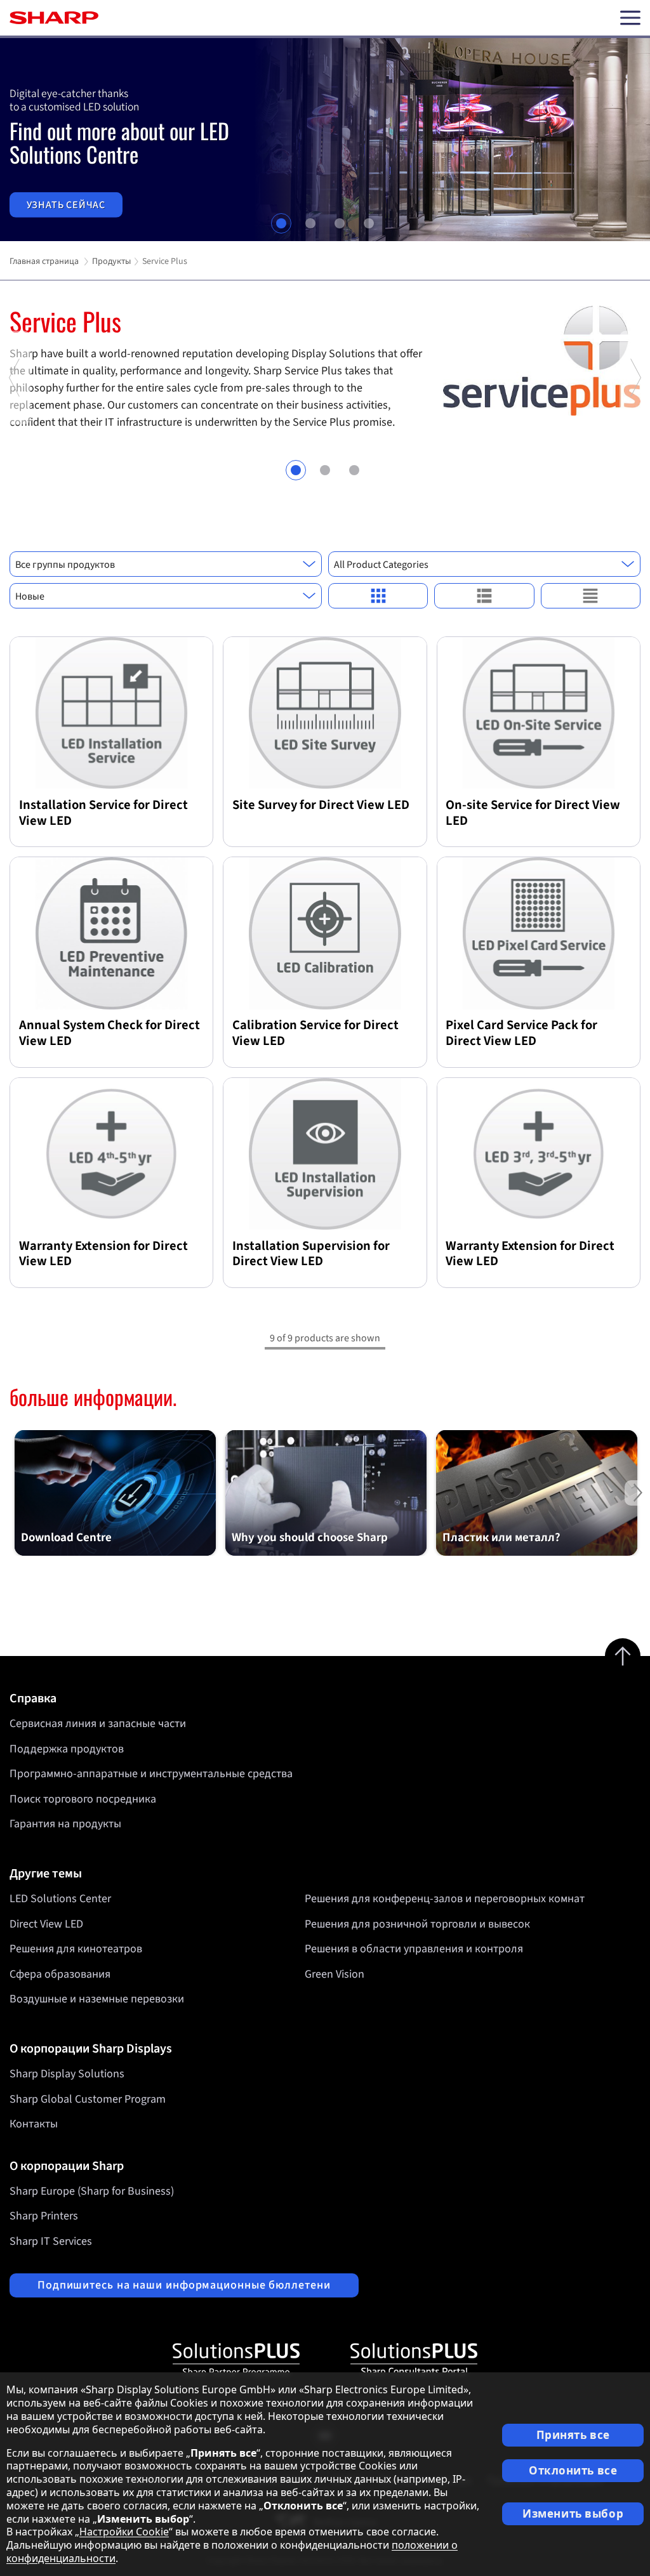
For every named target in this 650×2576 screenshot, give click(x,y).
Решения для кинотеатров (76, 1949)
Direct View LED (46, 1924)
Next (635, 421)
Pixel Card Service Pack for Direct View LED (521, 1033)
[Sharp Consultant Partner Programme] (414, 2360)
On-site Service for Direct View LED (533, 813)
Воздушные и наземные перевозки (97, 1999)
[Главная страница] (54, 18)
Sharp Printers (44, 2216)
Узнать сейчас (66, 205)
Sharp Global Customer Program (88, 2099)
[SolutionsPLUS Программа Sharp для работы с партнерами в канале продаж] (236, 2360)
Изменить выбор (573, 2514)
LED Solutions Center (60, 1899)
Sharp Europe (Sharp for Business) (92, 2191)
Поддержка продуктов (67, 1749)
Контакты (34, 2124)
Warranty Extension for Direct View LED (103, 1254)
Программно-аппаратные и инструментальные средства (151, 1774)
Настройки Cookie (124, 2532)
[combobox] (166, 564)
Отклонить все (573, 2470)
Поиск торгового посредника (83, 1799)
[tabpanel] (325, 140)
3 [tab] (340, 223)
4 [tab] (369, 223)
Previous (15, 421)
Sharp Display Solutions (67, 2074)
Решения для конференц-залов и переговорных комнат (445, 1899)
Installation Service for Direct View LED (103, 813)
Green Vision (335, 1974)
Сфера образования (60, 1974)
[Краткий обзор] (378, 596)
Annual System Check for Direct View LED (109, 1033)
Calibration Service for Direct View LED (315, 1033)
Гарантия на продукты (65, 1824)
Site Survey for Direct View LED (321, 805)
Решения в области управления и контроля (414, 1949)
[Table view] (591, 596)
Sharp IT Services (51, 2241)
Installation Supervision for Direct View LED (311, 1254)
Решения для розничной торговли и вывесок (417, 1924)
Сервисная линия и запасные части (98, 1724)
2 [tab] (310, 223)
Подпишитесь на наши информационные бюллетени (184, 2285)
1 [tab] (281, 223)
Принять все (573, 2435)
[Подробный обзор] (484, 596)
